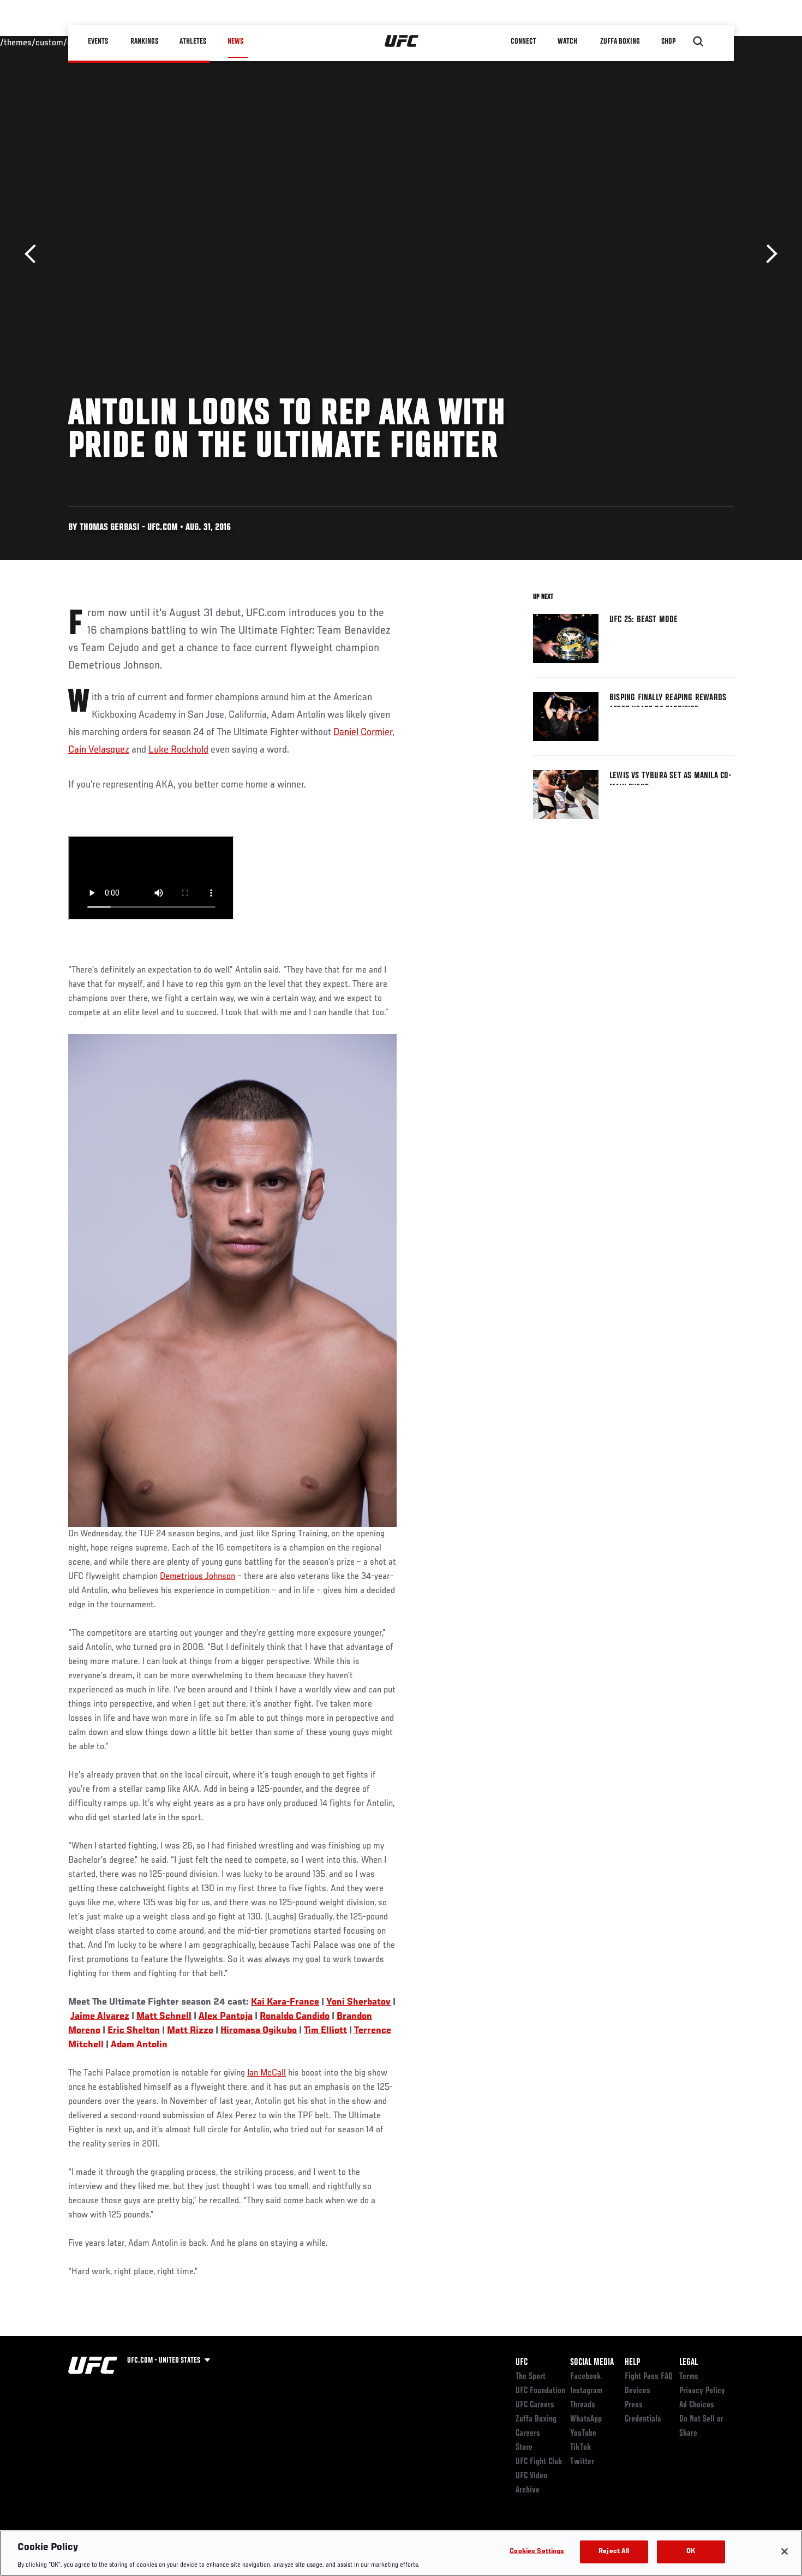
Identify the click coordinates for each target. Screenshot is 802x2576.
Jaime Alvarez (100, 2017)
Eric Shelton (134, 2031)
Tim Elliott (325, 2031)
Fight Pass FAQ (649, 2377)
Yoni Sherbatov (358, 2002)
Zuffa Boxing (620, 41)
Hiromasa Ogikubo (259, 2031)
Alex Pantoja (226, 2017)
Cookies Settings (537, 2551)
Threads (583, 2405)
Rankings (144, 41)
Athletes (193, 41)
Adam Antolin (139, 2045)
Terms (689, 2377)
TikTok (581, 2448)
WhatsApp (586, 2419)
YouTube (583, 2434)
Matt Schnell (164, 2017)
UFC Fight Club (539, 2462)
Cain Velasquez (99, 750)
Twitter (582, 2462)
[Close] (785, 2551)
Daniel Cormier (363, 732)
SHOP (668, 41)
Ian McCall (267, 2073)
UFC (522, 2363)
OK (691, 2551)
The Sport (531, 2377)
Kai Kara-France (285, 2002)
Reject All (614, 2551)
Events (98, 41)
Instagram (586, 2391)
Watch (567, 41)
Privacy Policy (702, 2391)
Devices (638, 2391)
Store (524, 2448)
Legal (689, 2363)
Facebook (586, 2377)
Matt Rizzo (190, 2031)
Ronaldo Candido (295, 2017)
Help (632, 2363)
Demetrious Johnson (197, 1577)
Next (768, 254)
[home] (402, 41)
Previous (34, 254)
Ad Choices (697, 2405)
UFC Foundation (540, 2391)
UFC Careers (535, 2405)
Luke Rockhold (178, 750)
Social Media (592, 2363)
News (235, 41)
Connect (523, 41)
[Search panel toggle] (698, 41)
